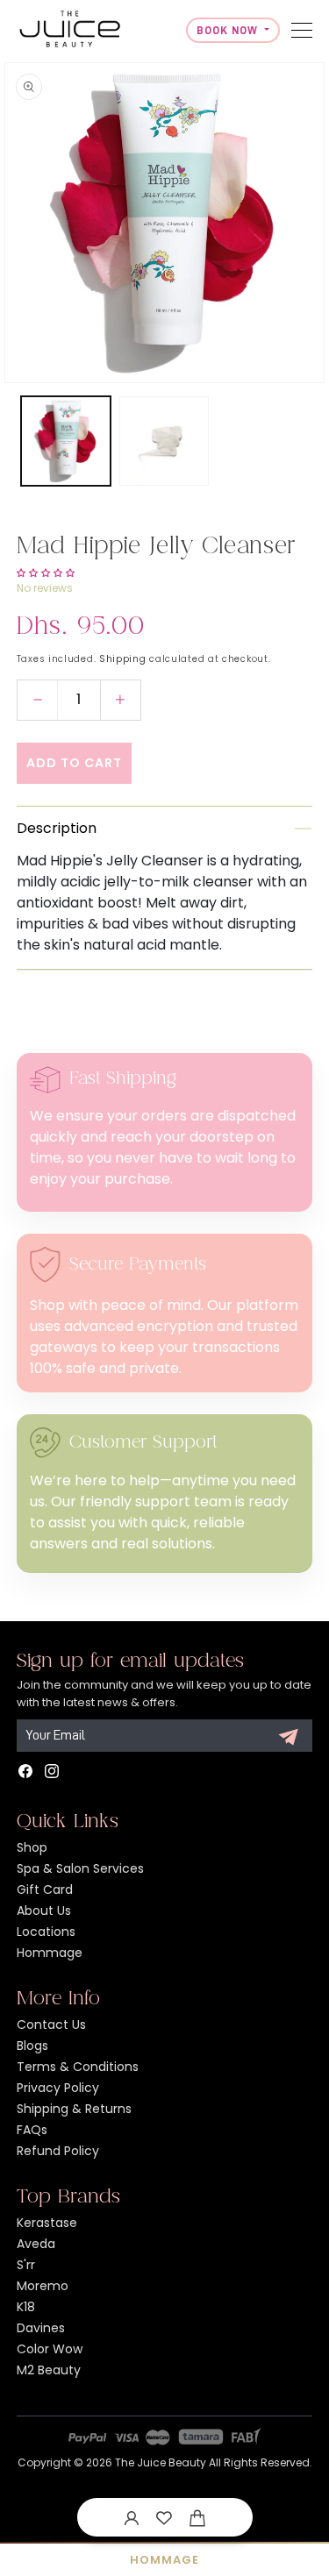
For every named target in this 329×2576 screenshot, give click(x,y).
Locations (46, 1932)
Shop (32, 1847)
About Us (44, 1911)
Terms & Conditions (78, 2067)
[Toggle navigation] (302, 30)
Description (57, 828)
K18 (26, 2307)
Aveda (36, 2244)
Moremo (43, 2286)
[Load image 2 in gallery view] (164, 441)
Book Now (229, 30)
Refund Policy (58, 2151)
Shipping (123, 659)
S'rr (26, 2265)
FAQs (32, 2130)
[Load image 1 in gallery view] (66, 441)
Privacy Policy (58, 2088)
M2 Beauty (49, 2370)
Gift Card (45, 1889)
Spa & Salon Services (80, 1868)
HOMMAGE (164, 2560)
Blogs (32, 2046)
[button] (197, 2517)
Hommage (50, 1953)
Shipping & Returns (74, 2109)
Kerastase (47, 2223)
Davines (41, 2328)
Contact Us (51, 2025)
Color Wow (50, 2349)
